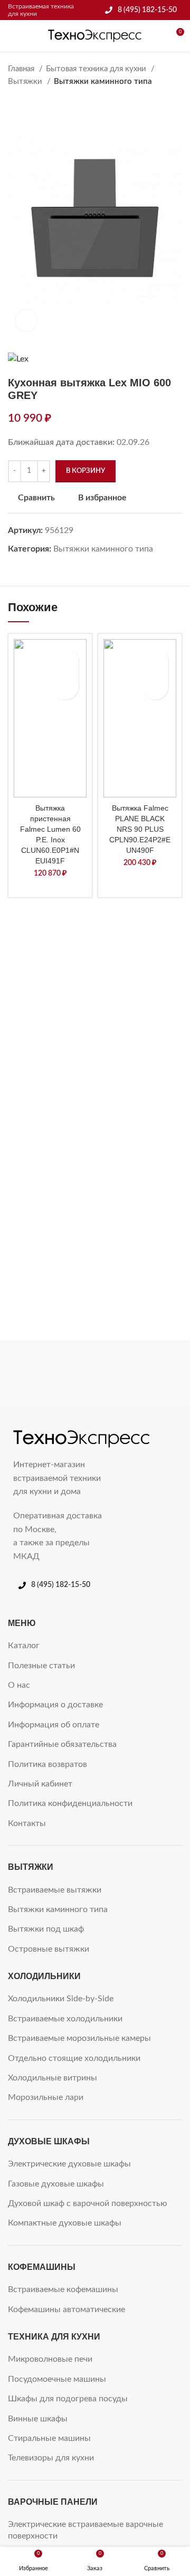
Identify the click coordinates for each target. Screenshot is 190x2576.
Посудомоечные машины (57, 2379)
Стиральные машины (49, 2438)
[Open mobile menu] (12, 36)
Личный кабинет (40, 1784)
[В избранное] (65, 660)
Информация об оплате (54, 1725)
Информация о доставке (55, 1705)
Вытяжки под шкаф (46, 1929)
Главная (22, 69)
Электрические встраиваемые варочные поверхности (85, 2530)
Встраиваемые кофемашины (63, 2289)
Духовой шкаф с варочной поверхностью (88, 2203)
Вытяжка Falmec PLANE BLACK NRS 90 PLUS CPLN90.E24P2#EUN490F (140, 829)
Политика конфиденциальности (70, 1803)
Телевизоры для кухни (51, 2458)
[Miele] (50, 1372)
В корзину (85, 471)
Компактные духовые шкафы (65, 2223)
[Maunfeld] (140, 1372)
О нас (19, 1685)
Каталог (24, 1646)
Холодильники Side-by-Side (61, 1999)
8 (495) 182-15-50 (147, 10)
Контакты (27, 1823)
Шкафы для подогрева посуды (68, 2399)
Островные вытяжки (49, 1949)
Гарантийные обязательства (62, 1744)
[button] (65, 687)
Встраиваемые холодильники (65, 2019)
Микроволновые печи (50, 2359)
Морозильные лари (46, 2097)
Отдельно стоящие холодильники (74, 2058)
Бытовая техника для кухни (97, 69)
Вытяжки (26, 82)
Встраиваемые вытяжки (55, 1890)
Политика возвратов (47, 1764)
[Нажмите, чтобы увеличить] (26, 320)
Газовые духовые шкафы (56, 2184)
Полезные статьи (41, 1666)
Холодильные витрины (53, 2078)
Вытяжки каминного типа (103, 82)
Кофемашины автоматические (66, 2309)
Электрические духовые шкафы (69, 2164)
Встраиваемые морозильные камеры (79, 2038)
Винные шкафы (38, 2419)
